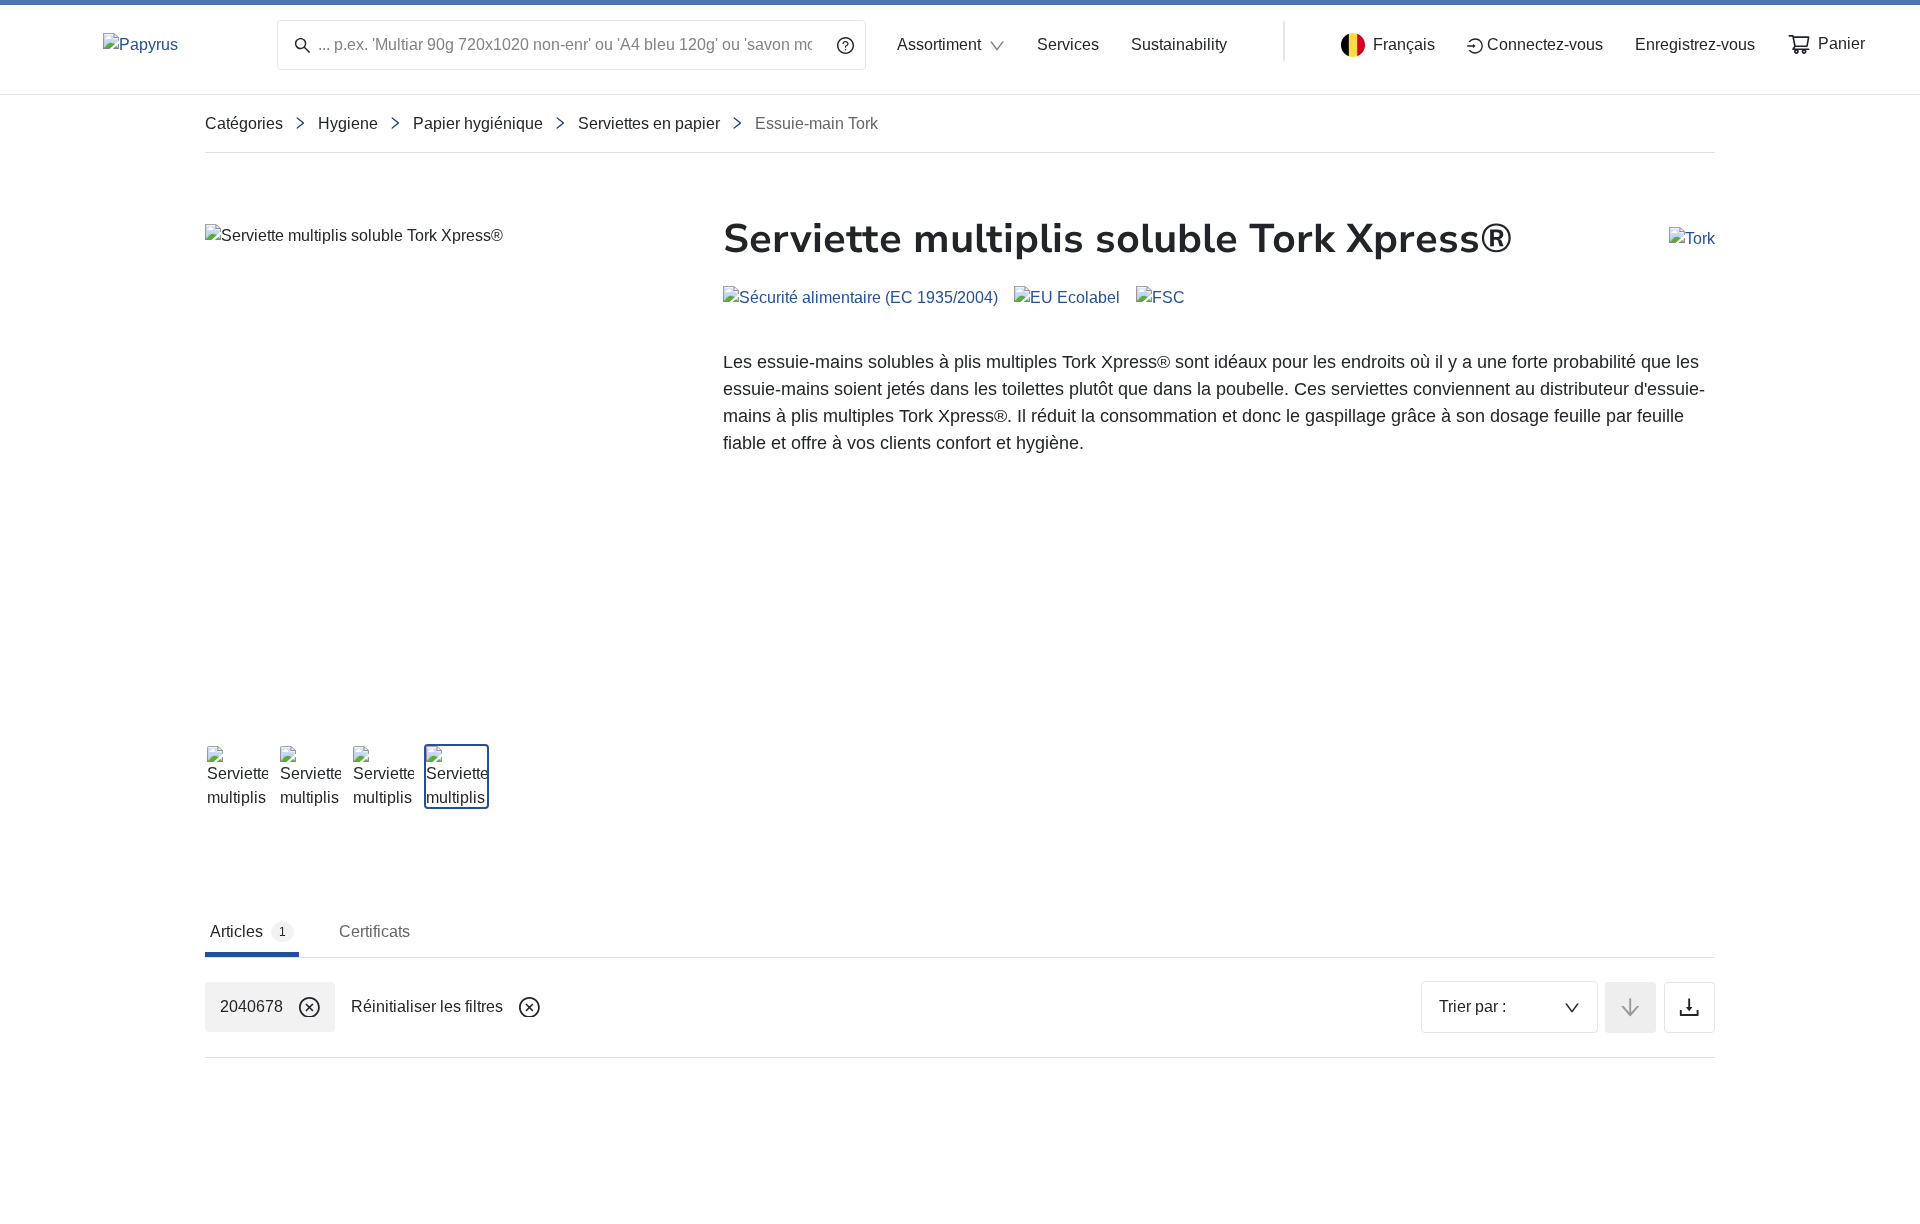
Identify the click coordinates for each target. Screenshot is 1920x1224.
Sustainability (1179, 44)
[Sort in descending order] (1630, 1007)
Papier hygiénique (478, 123)
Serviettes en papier (649, 123)
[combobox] (1509, 1007)
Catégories (244, 123)
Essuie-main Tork (816, 123)
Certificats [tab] (374, 931)
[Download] (1689, 1007)
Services (1068, 44)
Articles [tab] (248, 931)
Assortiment (939, 44)
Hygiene (348, 123)
